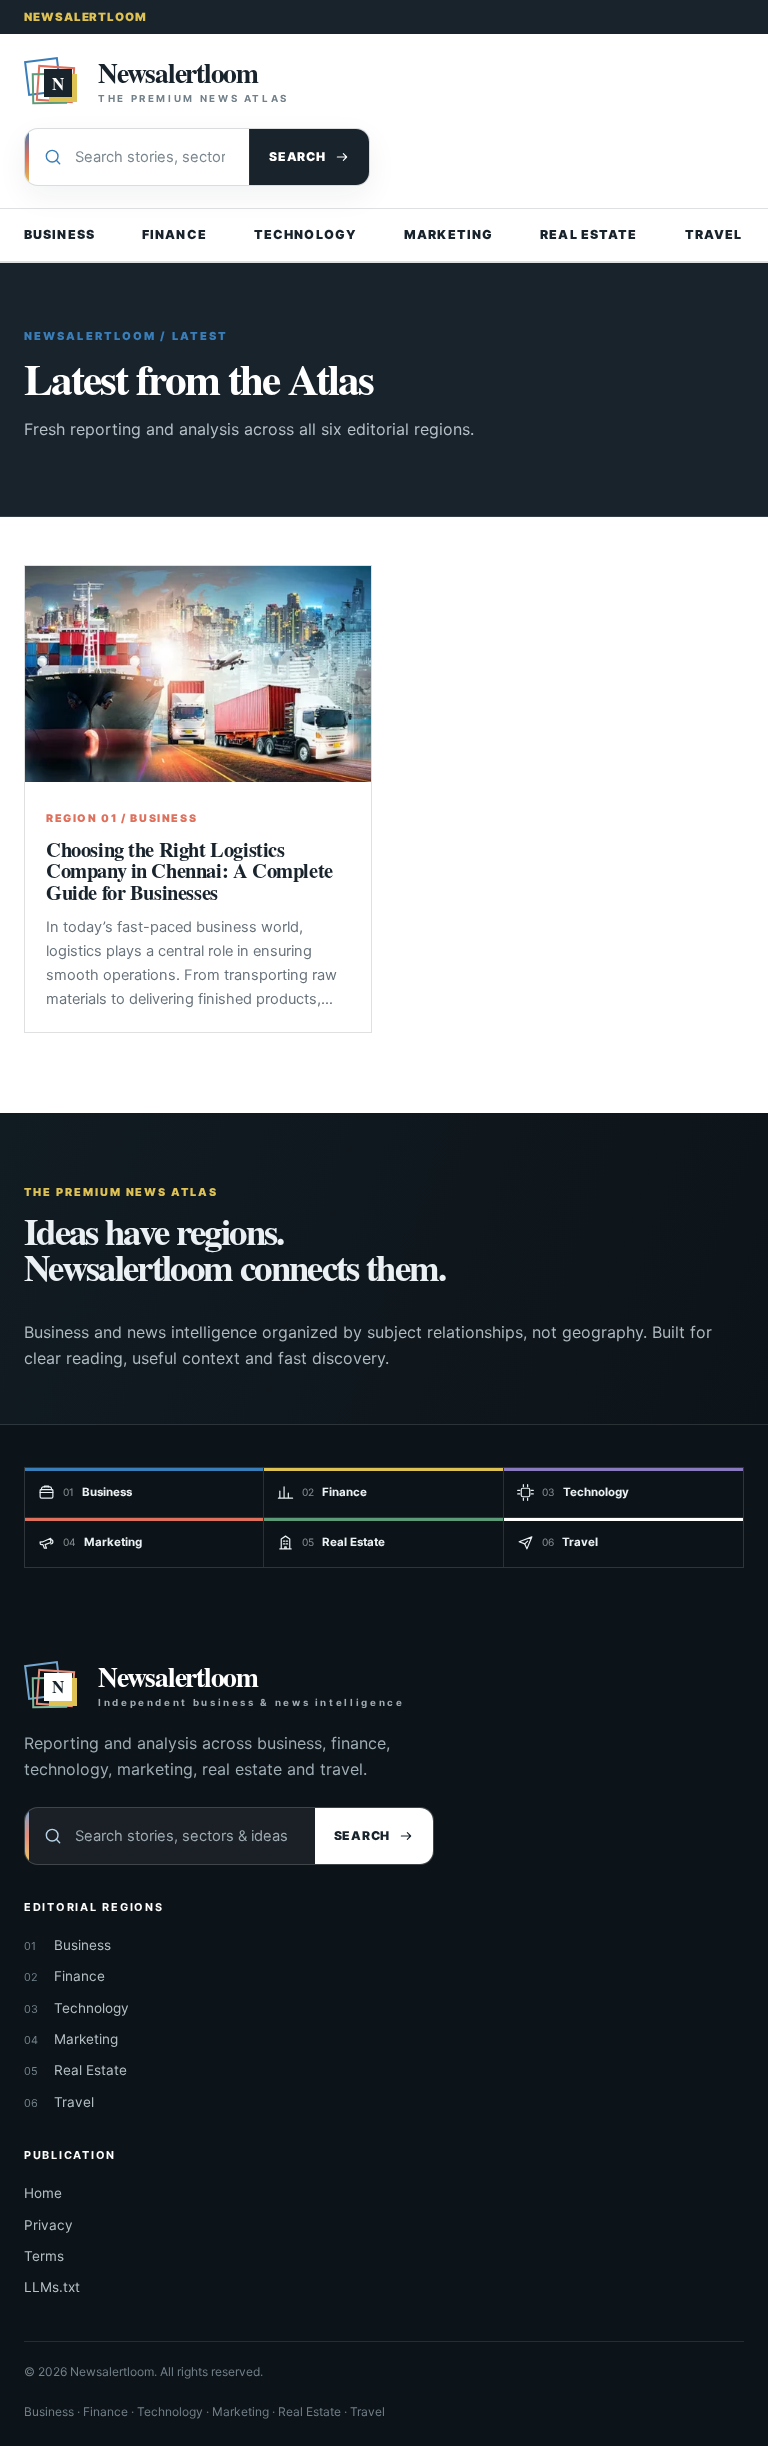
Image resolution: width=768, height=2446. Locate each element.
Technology (305, 234)
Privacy (48, 2225)
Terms (44, 2256)
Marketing (448, 234)
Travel (714, 234)
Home (43, 2193)
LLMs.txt (52, 2287)
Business (59, 234)
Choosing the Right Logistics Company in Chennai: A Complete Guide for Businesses (189, 870)
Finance (174, 234)
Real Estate (588, 234)
